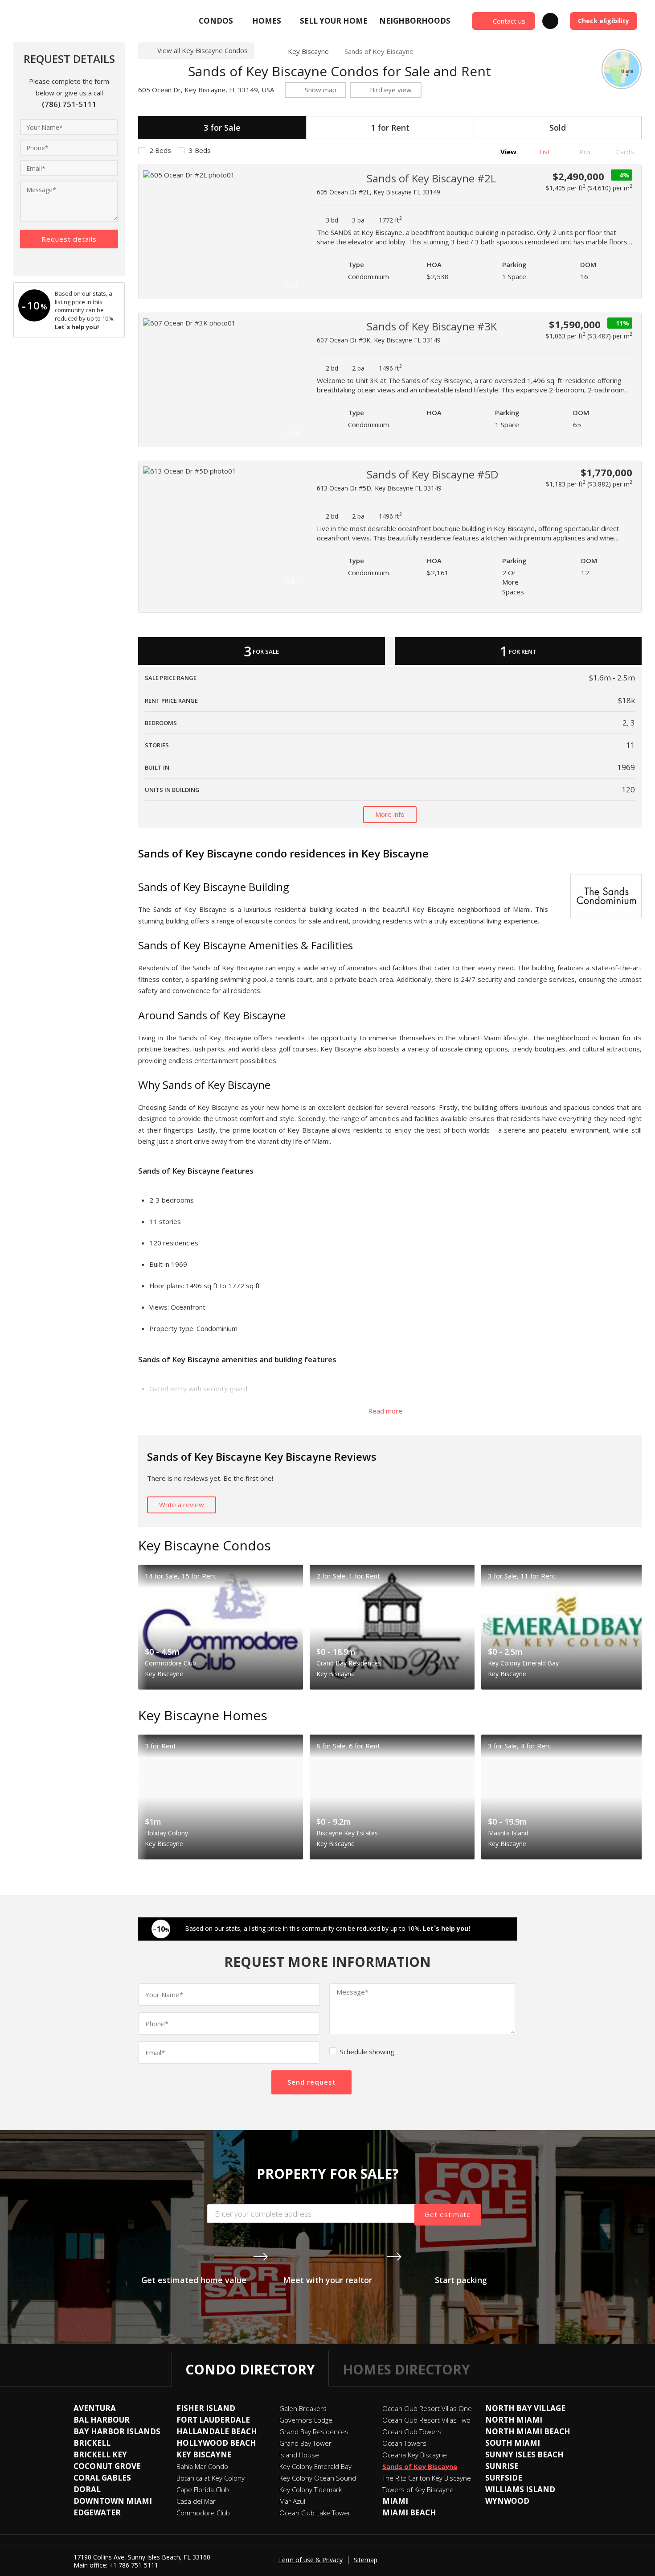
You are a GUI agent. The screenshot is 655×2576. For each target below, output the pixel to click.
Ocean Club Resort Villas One (427, 2408)
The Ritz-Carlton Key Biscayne (427, 2478)
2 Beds (160, 150)
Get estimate (448, 2214)
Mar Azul (292, 2501)
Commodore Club (203, 2513)
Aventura (95, 2408)
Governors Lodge (306, 2420)
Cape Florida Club (203, 2489)
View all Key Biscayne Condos (203, 50)
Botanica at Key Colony (211, 2478)
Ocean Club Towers (412, 2432)
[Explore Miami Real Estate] (78, 21)
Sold (558, 128)
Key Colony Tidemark (311, 2489)
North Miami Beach (528, 2431)
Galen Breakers (303, 2408)
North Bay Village (525, 2408)
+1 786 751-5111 (134, 2565)
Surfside (504, 2478)
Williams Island (520, 2489)
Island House (299, 2455)
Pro (584, 152)
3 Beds (200, 150)
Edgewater (97, 2512)
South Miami (513, 2443)
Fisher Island (206, 2408)
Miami (395, 2501)
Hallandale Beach (217, 2431)
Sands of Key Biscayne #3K (432, 326)
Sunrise (502, 2466)
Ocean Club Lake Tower (315, 2513)
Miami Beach (409, 2512)
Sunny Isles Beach (524, 2454)
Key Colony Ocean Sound (318, 2478)
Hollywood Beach (216, 2443)
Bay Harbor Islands (117, 2431)
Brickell (92, 2443)
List (544, 152)
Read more (386, 1411)
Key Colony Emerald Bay (315, 2466)
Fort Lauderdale (213, 2420)
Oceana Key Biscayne (415, 2455)
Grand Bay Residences (314, 2432)
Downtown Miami (113, 2501)
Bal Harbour (102, 2420)
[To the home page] (268, 51)
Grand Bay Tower (305, 2443)
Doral (87, 2489)
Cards (624, 152)
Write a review (182, 1504)
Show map (321, 90)
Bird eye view (391, 90)
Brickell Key (100, 2454)
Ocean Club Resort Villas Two (426, 2420)
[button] (295, 232)
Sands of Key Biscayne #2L (431, 178)
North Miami (514, 2420)
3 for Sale (222, 128)
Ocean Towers (404, 2443)
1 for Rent (390, 128)
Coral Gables (102, 2478)
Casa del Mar (196, 2501)
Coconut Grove (107, 2466)
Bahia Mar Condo (202, 2466)
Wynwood (507, 2501)
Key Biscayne (308, 51)
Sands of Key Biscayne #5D (432, 474)
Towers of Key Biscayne (418, 2489)
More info (390, 814)
